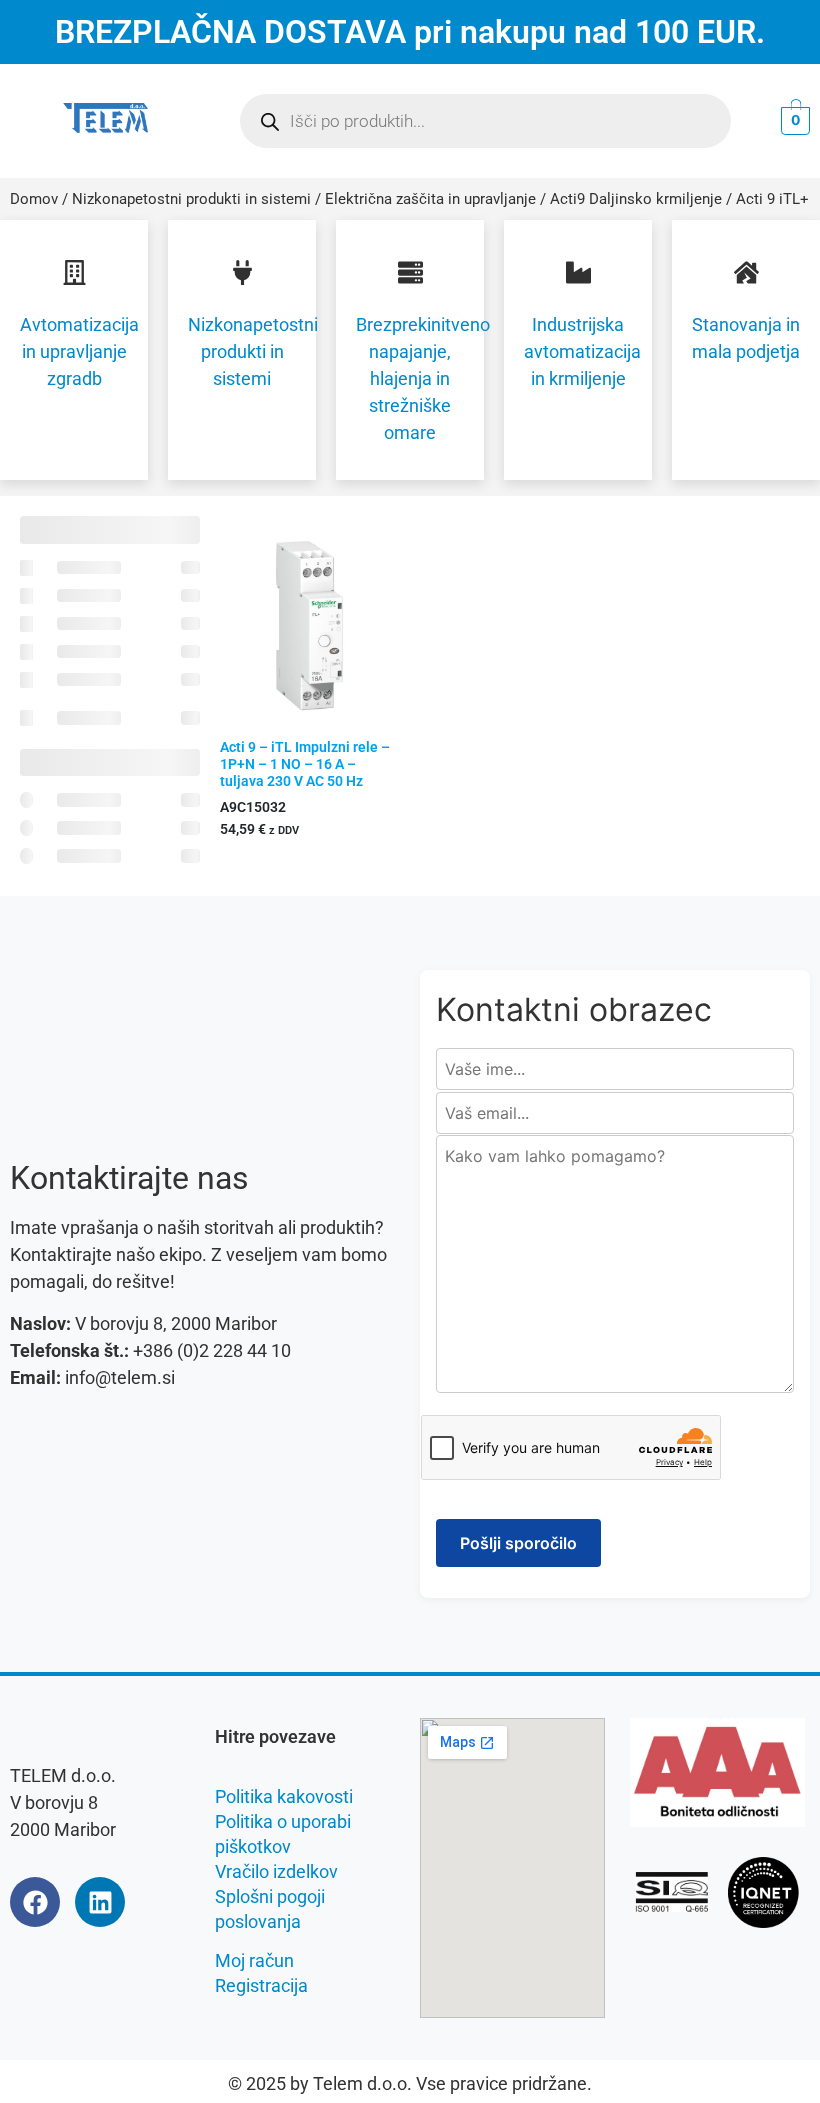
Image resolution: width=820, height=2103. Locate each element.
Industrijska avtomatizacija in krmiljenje (582, 351)
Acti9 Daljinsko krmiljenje (636, 199)
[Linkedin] (100, 1902)
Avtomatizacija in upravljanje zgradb (79, 351)
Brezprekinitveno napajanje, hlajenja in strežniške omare (423, 378)
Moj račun (254, 1960)
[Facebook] (35, 1902)
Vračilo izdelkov (276, 1871)
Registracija (261, 1985)
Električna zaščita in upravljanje (430, 199)
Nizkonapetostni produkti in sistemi (191, 199)
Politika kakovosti (284, 1796)
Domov (34, 199)
